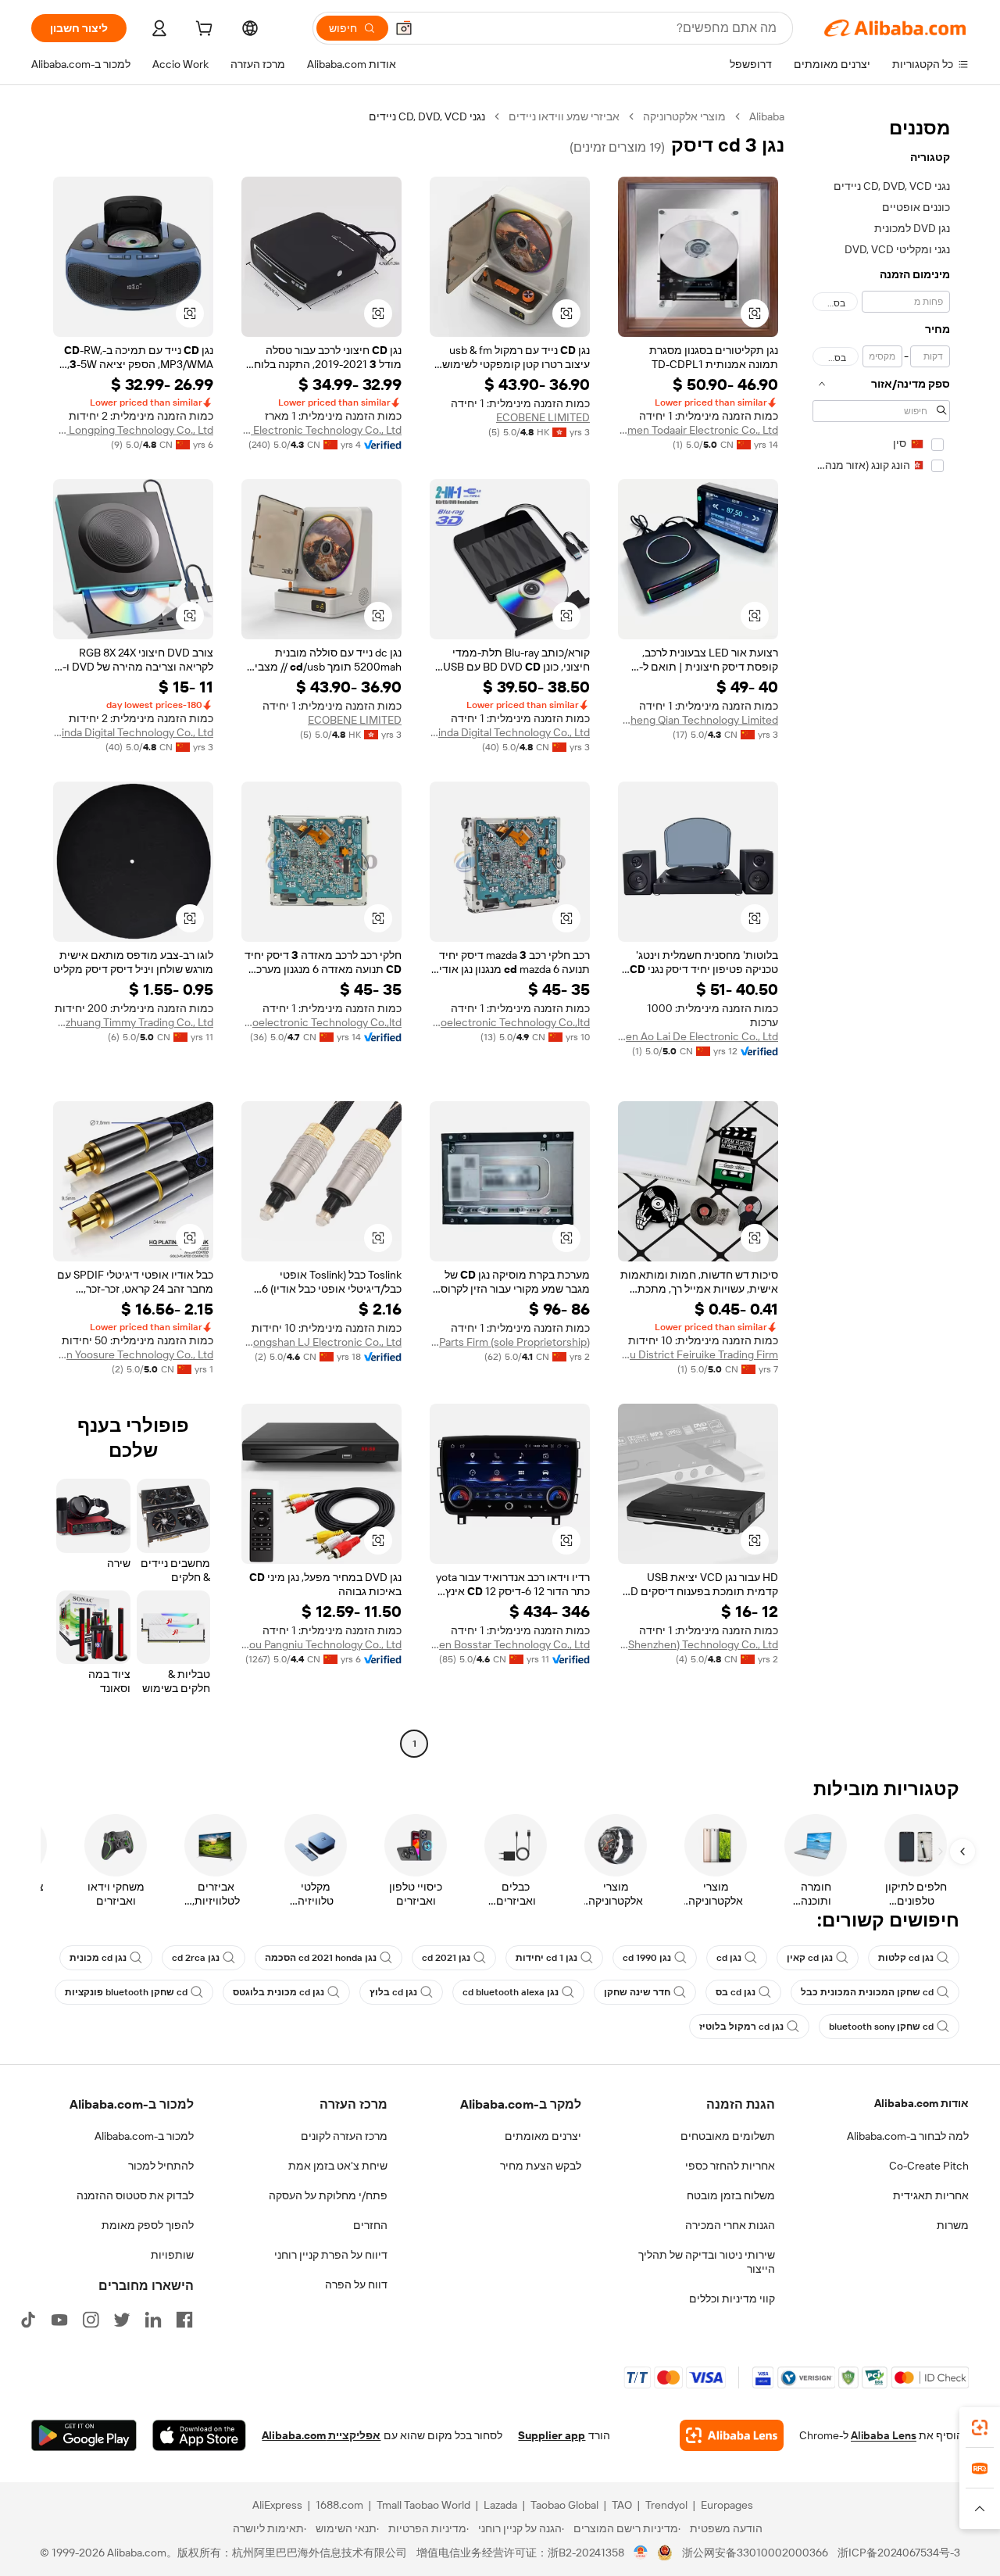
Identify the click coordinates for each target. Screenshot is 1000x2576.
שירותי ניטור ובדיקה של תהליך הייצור (707, 2262)
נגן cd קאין (810, 1958)
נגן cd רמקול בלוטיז (741, 2027)
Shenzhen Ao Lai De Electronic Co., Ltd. (698, 1036)
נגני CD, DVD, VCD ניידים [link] (427, 116)
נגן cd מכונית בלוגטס (279, 1992)
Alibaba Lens (884, 2435)
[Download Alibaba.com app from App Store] (199, 2435)
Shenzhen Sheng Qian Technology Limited (698, 720)
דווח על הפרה (356, 2284)
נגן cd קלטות (906, 1958)
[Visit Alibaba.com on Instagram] (91, 2320)
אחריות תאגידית (931, 2195)
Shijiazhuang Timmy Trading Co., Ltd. (133, 1022)
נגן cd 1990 (647, 1958)
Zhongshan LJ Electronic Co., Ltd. (321, 1342)
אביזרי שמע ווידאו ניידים (564, 116)
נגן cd (729, 1958)
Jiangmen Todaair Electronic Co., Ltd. (698, 430)
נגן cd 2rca (196, 1958)
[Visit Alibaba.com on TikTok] (28, 2320)
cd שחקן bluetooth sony (881, 2027)
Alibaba (767, 116)
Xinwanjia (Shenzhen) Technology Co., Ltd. (698, 1644)
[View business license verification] (641, 2553)
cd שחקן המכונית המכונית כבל (867, 1992)
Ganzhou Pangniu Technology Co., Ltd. (321, 1644)
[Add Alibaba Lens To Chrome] (732, 2435)
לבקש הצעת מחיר (541, 2166)
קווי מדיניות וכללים (732, 2299)
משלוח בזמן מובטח (731, 2195)
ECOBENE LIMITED (543, 417)
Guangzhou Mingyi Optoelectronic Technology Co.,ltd (510, 1022)
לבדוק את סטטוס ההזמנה (135, 2195)
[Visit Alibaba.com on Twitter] (122, 2320)
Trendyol (666, 2505)
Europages (727, 2505)
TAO (622, 2505)
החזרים (370, 2225)
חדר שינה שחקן (637, 1992)
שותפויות (172, 2255)
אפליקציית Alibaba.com (321, 2435)
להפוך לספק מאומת (148, 2225)
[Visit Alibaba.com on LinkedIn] (153, 2320)
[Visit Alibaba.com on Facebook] (184, 2320)
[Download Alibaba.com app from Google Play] (84, 2435)
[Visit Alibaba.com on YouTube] (59, 2320)
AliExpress (277, 2505)
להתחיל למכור (161, 2166)
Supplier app (552, 2435)
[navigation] (881, 932)
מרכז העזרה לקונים (344, 2136)
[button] (404, 28)
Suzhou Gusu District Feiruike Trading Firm (698, 1354)
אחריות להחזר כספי (730, 2166)
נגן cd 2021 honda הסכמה (321, 1958)
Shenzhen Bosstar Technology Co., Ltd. (510, 1644)
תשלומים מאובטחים (728, 2136)
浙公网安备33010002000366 (755, 2553)
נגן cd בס (736, 1992)
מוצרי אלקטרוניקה (684, 116)
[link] (980, 2428)
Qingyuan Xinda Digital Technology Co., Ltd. (510, 732)
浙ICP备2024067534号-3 (899, 2553)
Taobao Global (564, 2505)
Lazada (500, 2505)
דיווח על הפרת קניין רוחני (331, 2255)
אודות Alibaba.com (921, 2103)
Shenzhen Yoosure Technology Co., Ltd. (133, 1354)
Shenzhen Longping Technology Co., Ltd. (133, 430)
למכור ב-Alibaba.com (144, 2136)
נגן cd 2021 (446, 1958)
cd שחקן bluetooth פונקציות (126, 1992)
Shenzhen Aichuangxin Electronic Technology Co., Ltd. (321, 430)
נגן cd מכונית (98, 1958)
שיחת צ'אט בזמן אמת (338, 2166)
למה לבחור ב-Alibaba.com (908, 2136)
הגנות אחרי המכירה (730, 2225)
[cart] (202, 30)
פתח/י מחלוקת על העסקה (328, 2195)
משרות (953, 2225)
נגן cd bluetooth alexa (511, 1992)
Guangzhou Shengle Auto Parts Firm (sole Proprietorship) (510, 1342)
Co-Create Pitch (929, 2166)
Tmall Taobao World (423, 2505)
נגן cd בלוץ (393, 1992)
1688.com (339, 2505)
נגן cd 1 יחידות (546, 1958)
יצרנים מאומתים (543, 2136)
